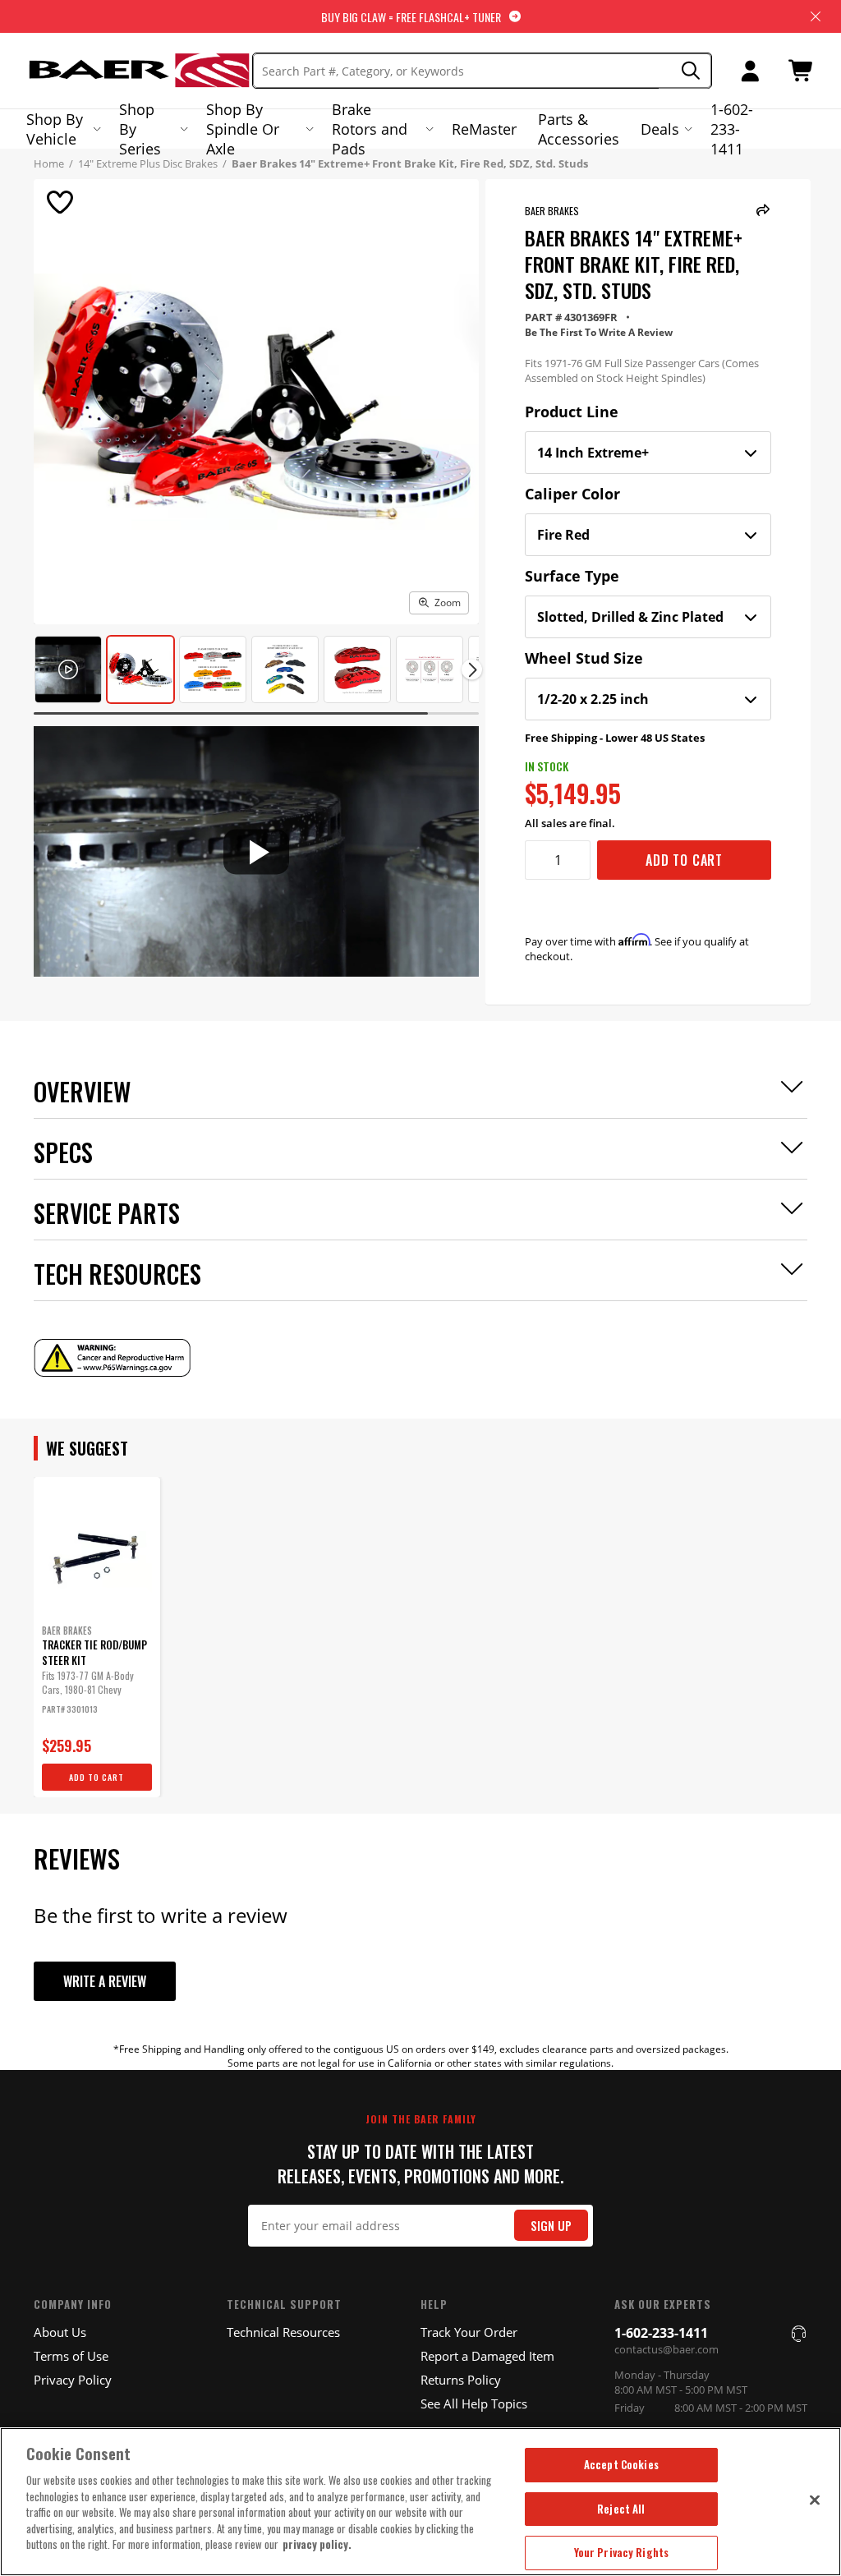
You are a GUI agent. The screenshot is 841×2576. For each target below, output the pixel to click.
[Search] (685, 71)
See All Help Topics (474, 2403)
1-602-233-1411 (732, 129)
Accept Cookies (621, 2464)
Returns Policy (461, 2380)
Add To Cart (684, 860)
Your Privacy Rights (621, 2552)
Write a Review (105, 1981)
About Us (60, 2332)
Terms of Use (71, 2356)
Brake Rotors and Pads (370, 129)
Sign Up (551, 2226)
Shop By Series (140, 129)
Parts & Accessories (579, 129)
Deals (660, 129)
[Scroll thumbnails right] (472, 670)
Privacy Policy (73, 2380)
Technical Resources (283, 2332)
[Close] (815, 2500)
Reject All (621, 2509)
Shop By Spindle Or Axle (243, 129)
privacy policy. (317, 2544)
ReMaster (484, 129)
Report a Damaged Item (487, 2356)
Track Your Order (469, 2332)
